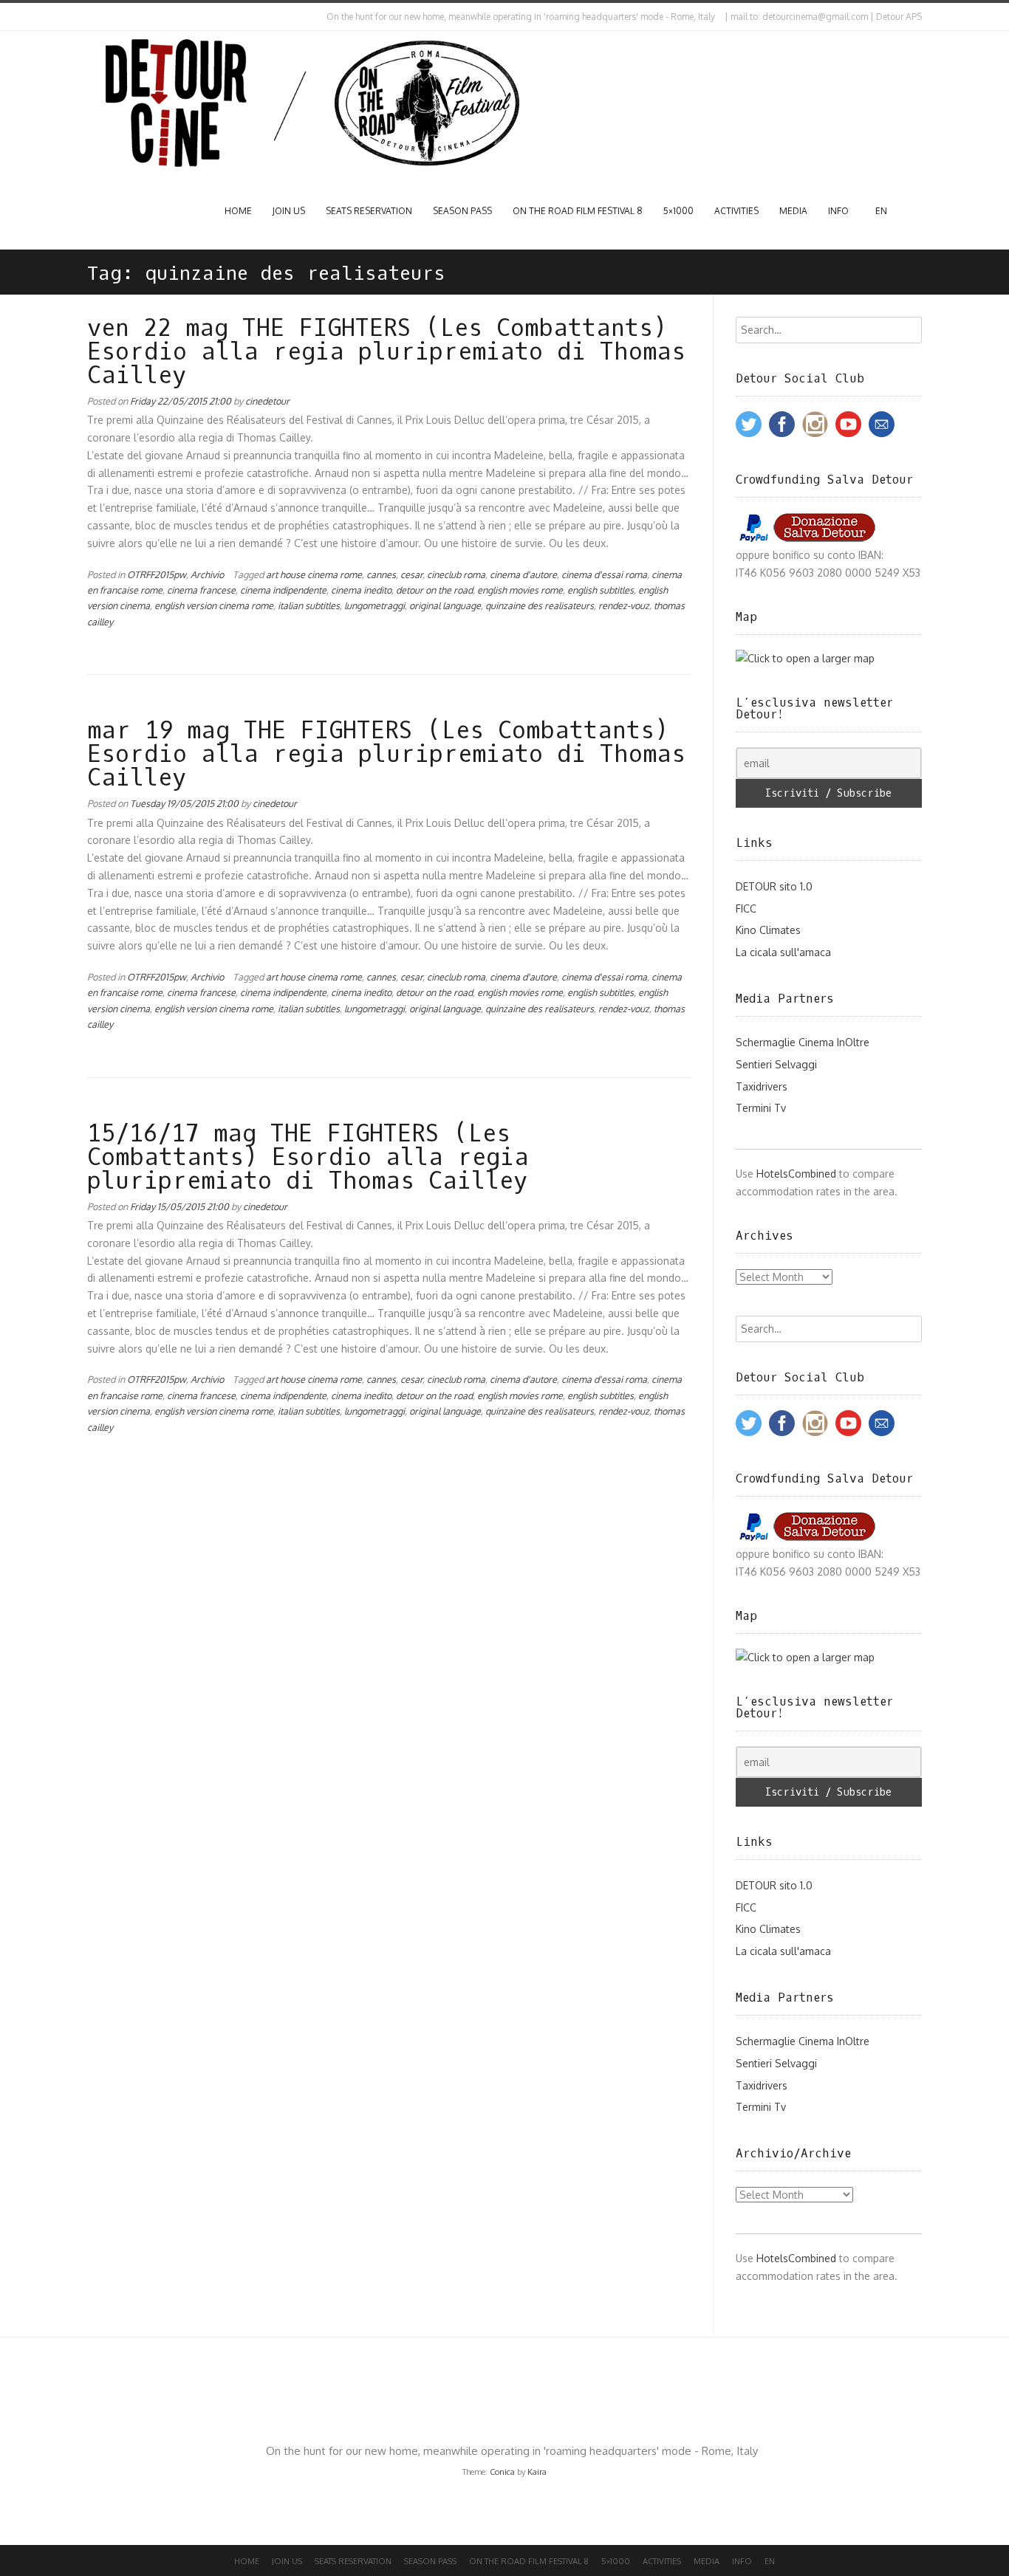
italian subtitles (309, 605)
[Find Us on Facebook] (103, 17)
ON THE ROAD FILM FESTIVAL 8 (578, 211)
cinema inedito (361, 590)
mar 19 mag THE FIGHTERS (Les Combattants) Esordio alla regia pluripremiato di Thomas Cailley (386, 755)
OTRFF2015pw (157, 574)
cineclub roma (456, 574)
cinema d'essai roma (604, 574)
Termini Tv (761, 1108)
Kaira (537, 2472)
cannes (381, 574)
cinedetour (267, 401)
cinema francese (201, 590)
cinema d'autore (523, 574)
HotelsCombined (796, 1174)
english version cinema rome (214, 605)
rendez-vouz (624, 605)
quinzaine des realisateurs (540, 605)
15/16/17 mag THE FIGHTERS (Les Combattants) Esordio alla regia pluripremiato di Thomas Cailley (308, 1158)
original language (445, 605)
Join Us (289, 211)
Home (238, 211)
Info (838, 211)
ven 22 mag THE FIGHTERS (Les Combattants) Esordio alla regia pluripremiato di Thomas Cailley (386, 352)
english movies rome (520, 590)
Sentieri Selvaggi (776, 1064)
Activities (736, 211)
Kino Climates (768, 930)
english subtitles (601, 590)
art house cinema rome (314, 574)
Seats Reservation (369, 211)
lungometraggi (374, 605)
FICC (746, 909)
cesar (411, 574)
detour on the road (434, 590)
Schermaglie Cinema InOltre (803, 1042)
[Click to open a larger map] (805, 658)
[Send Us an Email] (90, 17)
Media (793, 211)
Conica (502, 2472)
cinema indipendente (283, 590)
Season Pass (462, 211)
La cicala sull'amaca (783, 952)
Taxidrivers (762, 1086)
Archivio (207, 574)
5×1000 (678, 211)
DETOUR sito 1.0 (774, 886)
